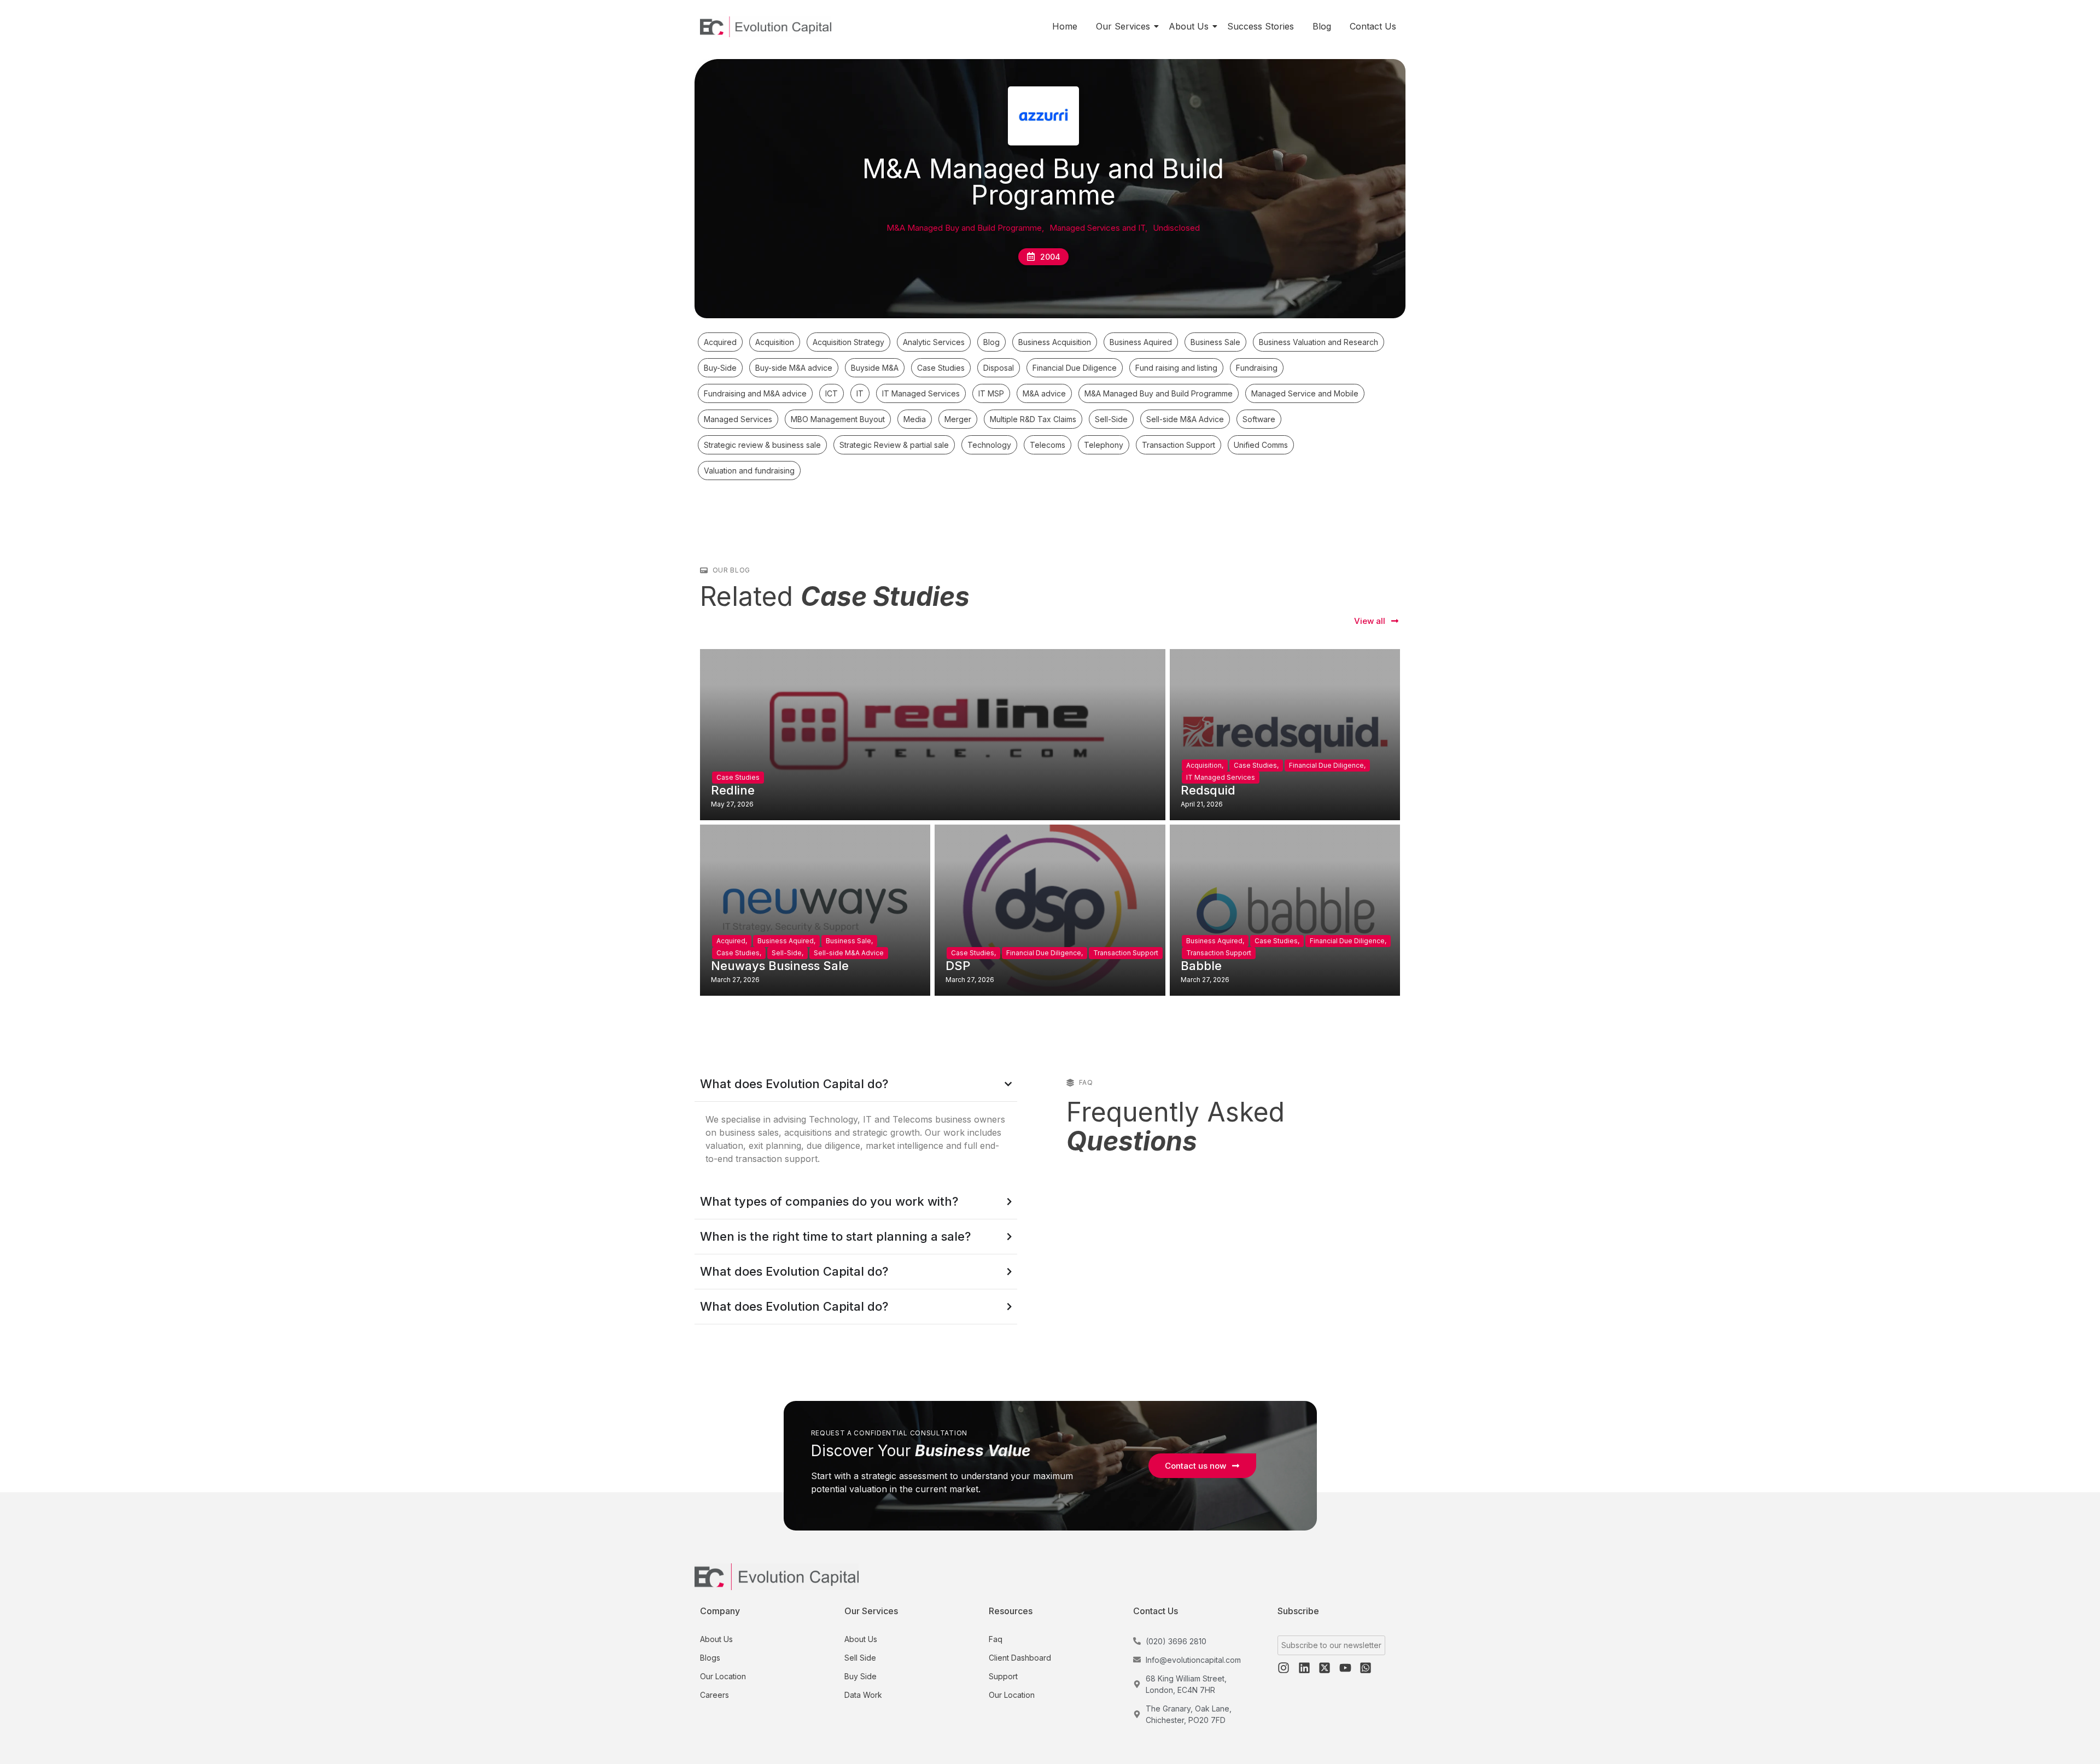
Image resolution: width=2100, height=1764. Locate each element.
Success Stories (1261, 26)
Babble (1201, 966)
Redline (733, 790)
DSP (958, 966)
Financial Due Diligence (1327, 765)
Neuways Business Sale (780, 966)
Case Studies (738, 777)
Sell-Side (787, 953)
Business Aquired (786, 941)
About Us (1189, 26)
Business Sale (849, 941)
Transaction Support (1126, 953)
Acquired (732, 941)
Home (1065, 26)
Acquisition (1205, 765)
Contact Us (1373, 26)
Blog (1322, 26)
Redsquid (1208, 790)
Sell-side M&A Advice (849, 953)
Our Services (1123, 26)
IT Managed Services (1221, 777)
